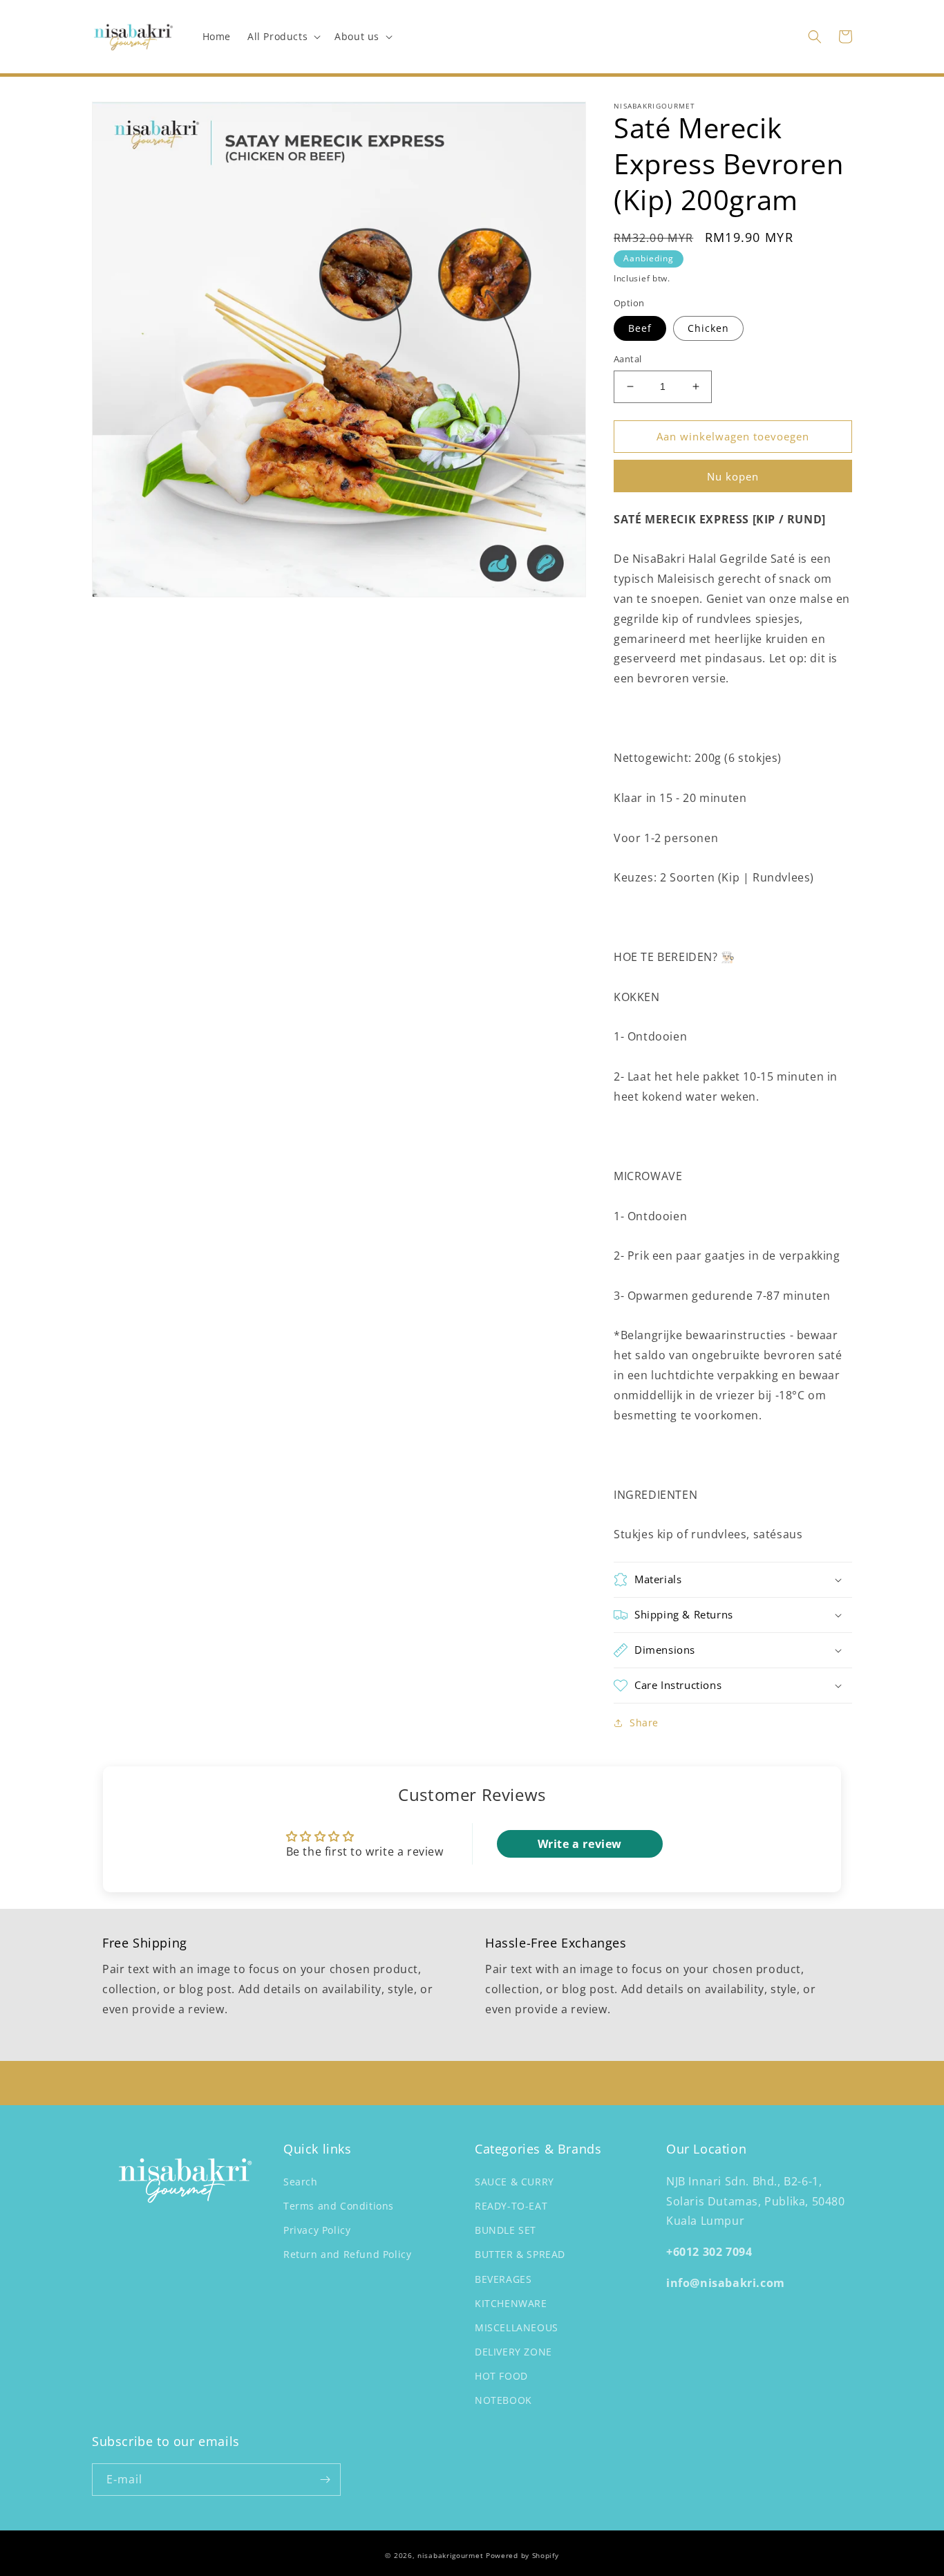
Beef (640, 328)
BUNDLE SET (506, 2230)
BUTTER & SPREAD (520, 2254)
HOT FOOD (501, 2376)
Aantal (627, 359)
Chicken (708, 328)
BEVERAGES (503, 2279)
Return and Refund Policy (347, 2254)
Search (301, 2182)
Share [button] (644, 1723)
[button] (283, 37)
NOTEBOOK (503, 2400)
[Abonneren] (325, 2480)
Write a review (580, 1844)
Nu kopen (733, 476)
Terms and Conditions (339, 2206)
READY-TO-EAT (511, 2206)
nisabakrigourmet (450, 2555)
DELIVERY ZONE (513, 2352)
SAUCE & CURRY (515, 2182)
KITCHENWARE (511, 2303)
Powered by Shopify (522, 2555)
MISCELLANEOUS (517, 2327)
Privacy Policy (317, 2230)
